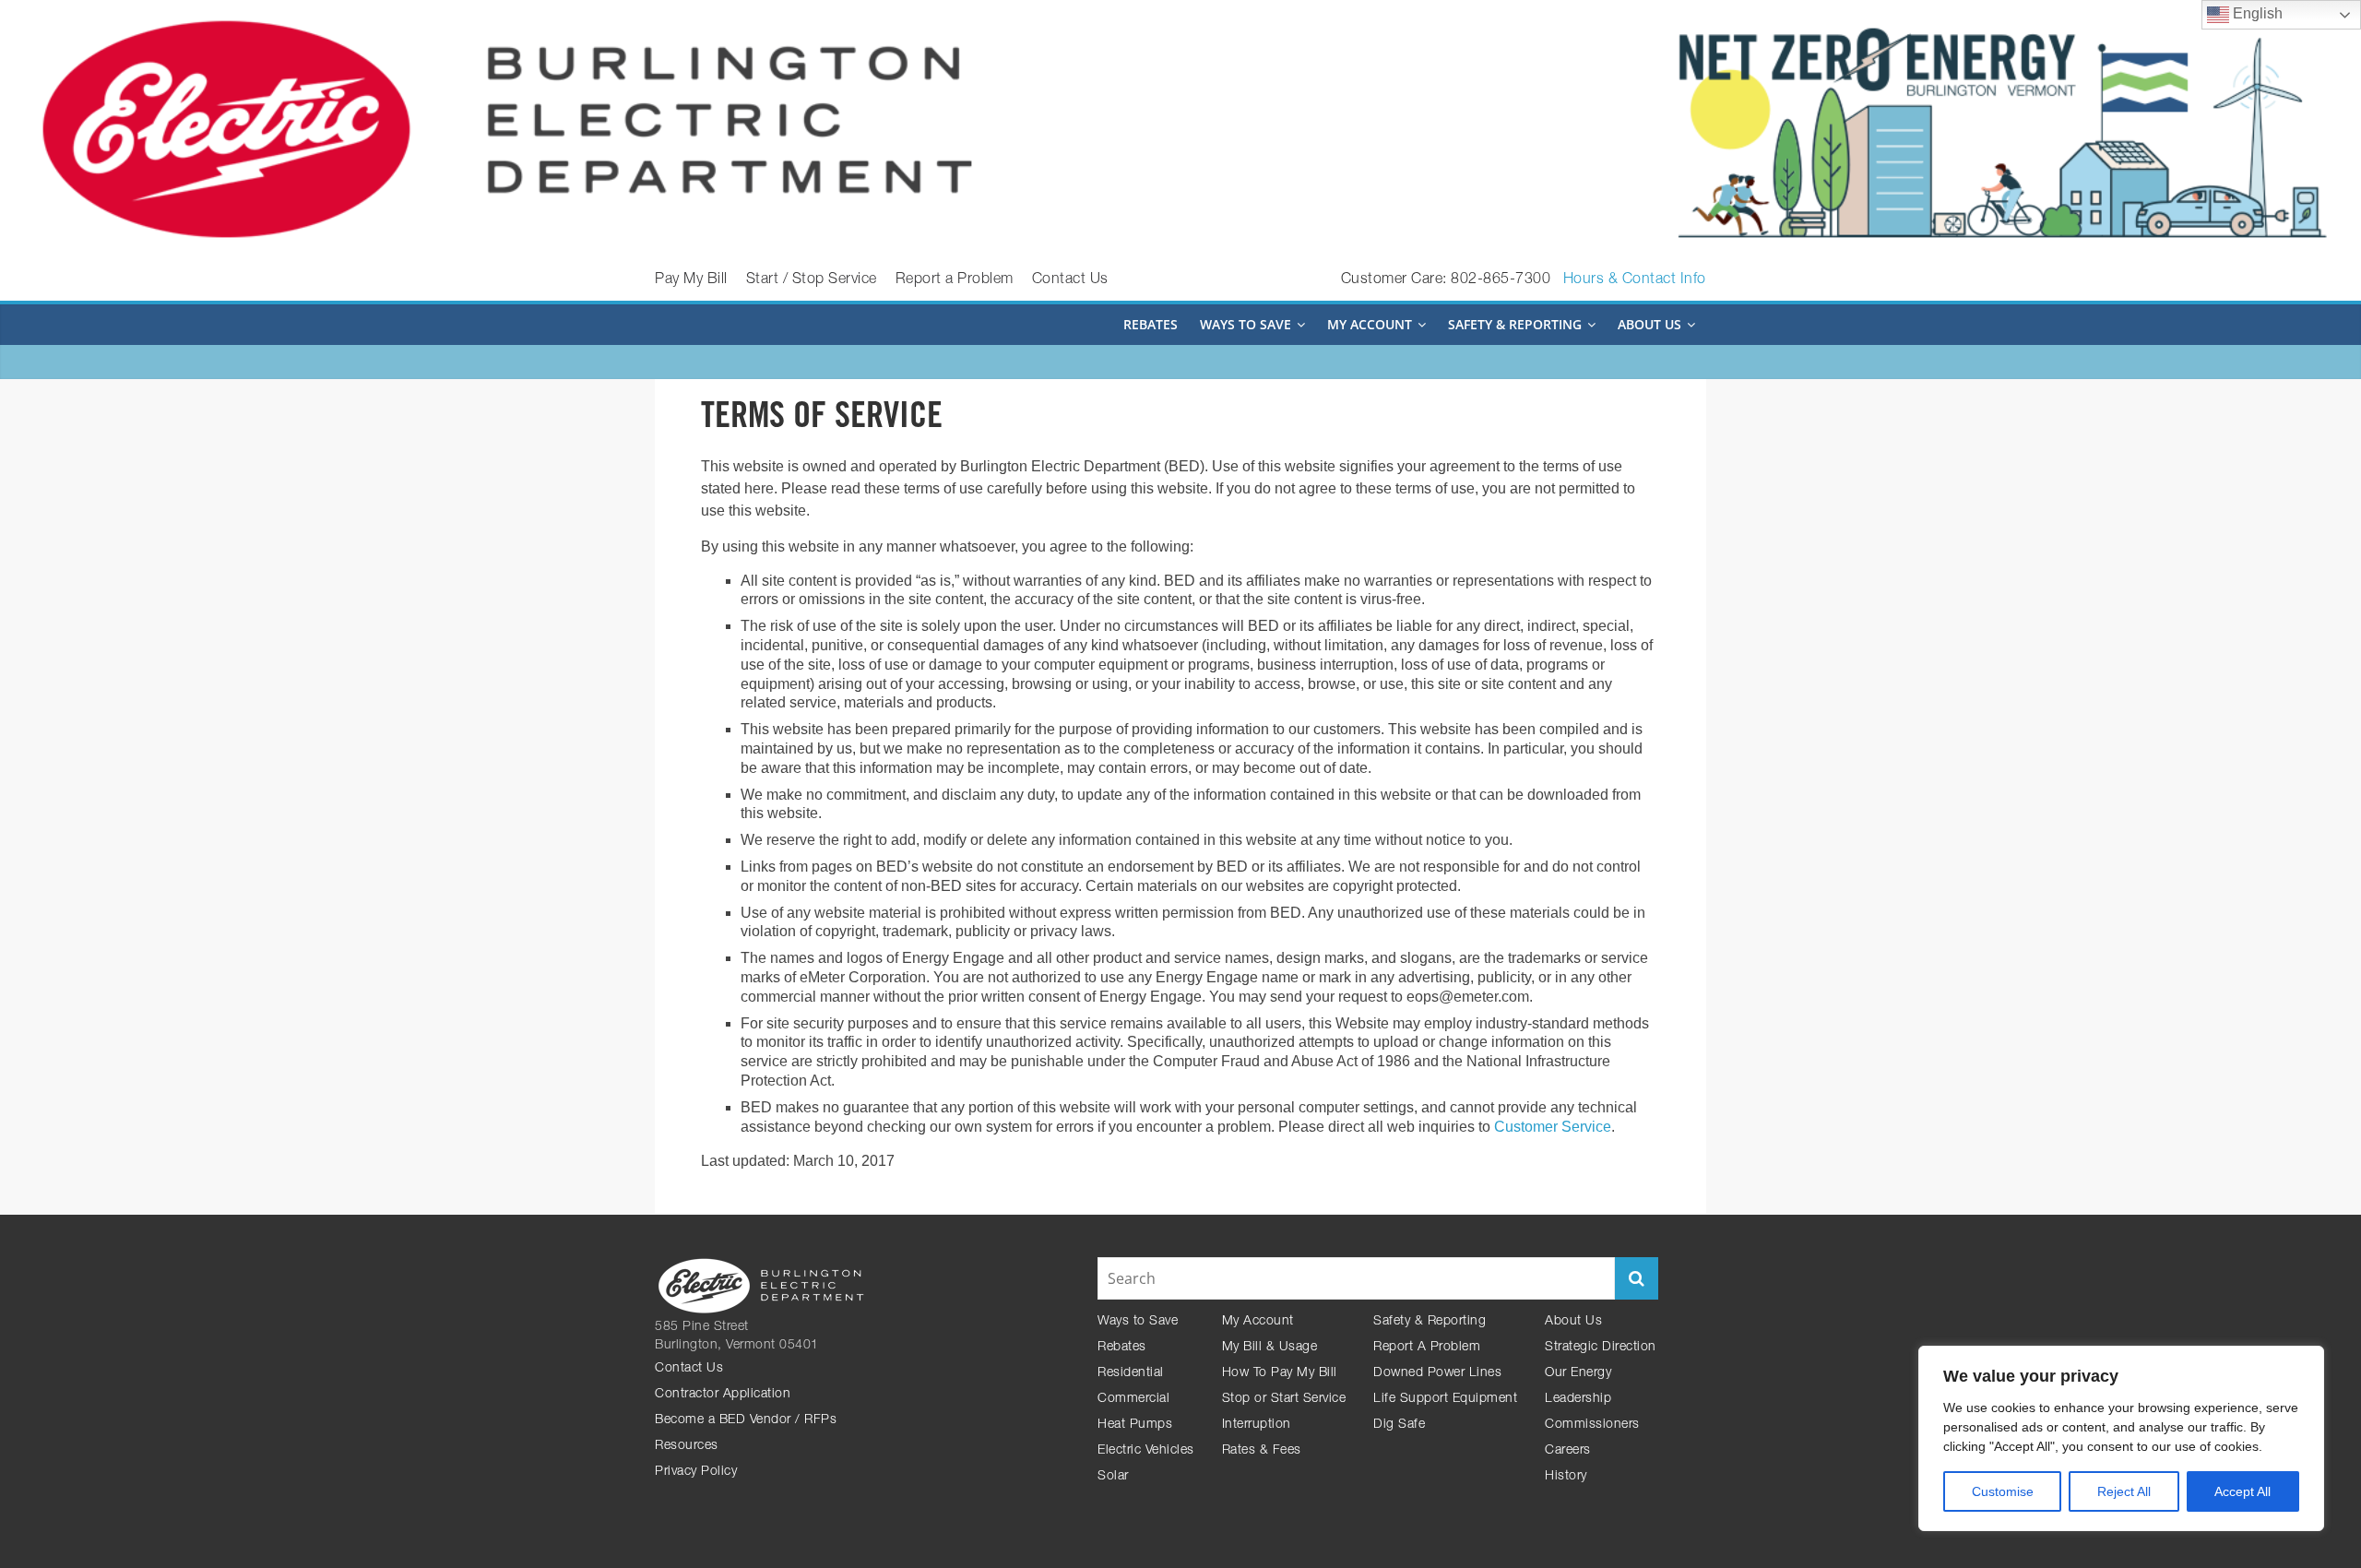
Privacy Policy (696, 1472)
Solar (1113, 1477)
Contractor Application (723, 1395)
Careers (1568, 1451)
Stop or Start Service (1284, 1399)
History (1566, 1477)
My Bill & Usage (1270, 1348)
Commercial (1133, 1399)
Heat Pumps (1135, 1425)
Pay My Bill (691, 280)
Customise (2003, 1491)
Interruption (1257, 1425)
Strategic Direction (1601, 1348)
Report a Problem (955, 280)
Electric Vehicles (1146, 1451)
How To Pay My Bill (1280, 1373)
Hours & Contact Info (1635, 280)
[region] (2121, 1438)
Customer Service (1553, 1127)
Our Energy (1578, 1373)
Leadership (1578, 1399)
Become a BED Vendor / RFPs (746, 1420)
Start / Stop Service (812, 280)
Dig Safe (1399, 1425)
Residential (1131, 1373)
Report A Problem (1427, 1348)
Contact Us (1070, 280)
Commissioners (1592, 1425)
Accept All (2242, 1491)
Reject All (2124, 1491)
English (2256, 13)
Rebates (1151, 324)
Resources (687, 1446)
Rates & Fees (1262, 1451)
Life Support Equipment (1445, 1399)
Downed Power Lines (1437, 1373)
